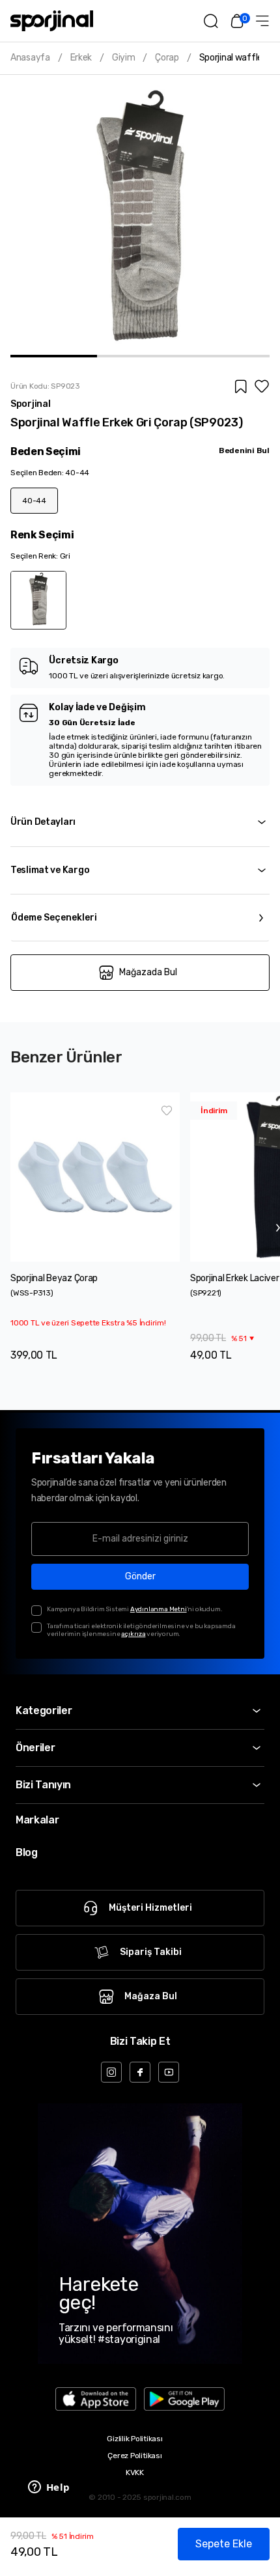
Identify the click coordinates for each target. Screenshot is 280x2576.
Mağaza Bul (151, 1996)
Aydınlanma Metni (159, 1609)
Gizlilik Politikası (134, 2439)
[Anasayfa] (52, 21)
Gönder (140, 1576)
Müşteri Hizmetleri (150, 1908)
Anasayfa (30, 58)
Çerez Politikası (134, 2456)
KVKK (135, 2472)
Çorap (167, 58)
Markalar (37, 1820)
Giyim (124, 58)
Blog (27, 1852)
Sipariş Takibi (151, 1952)
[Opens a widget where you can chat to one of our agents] (49, 2488)
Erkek (81, 58)
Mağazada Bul (148, 972)
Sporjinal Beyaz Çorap (54, 1278)
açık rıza (133, 1634)
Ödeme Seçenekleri (54, 918)
